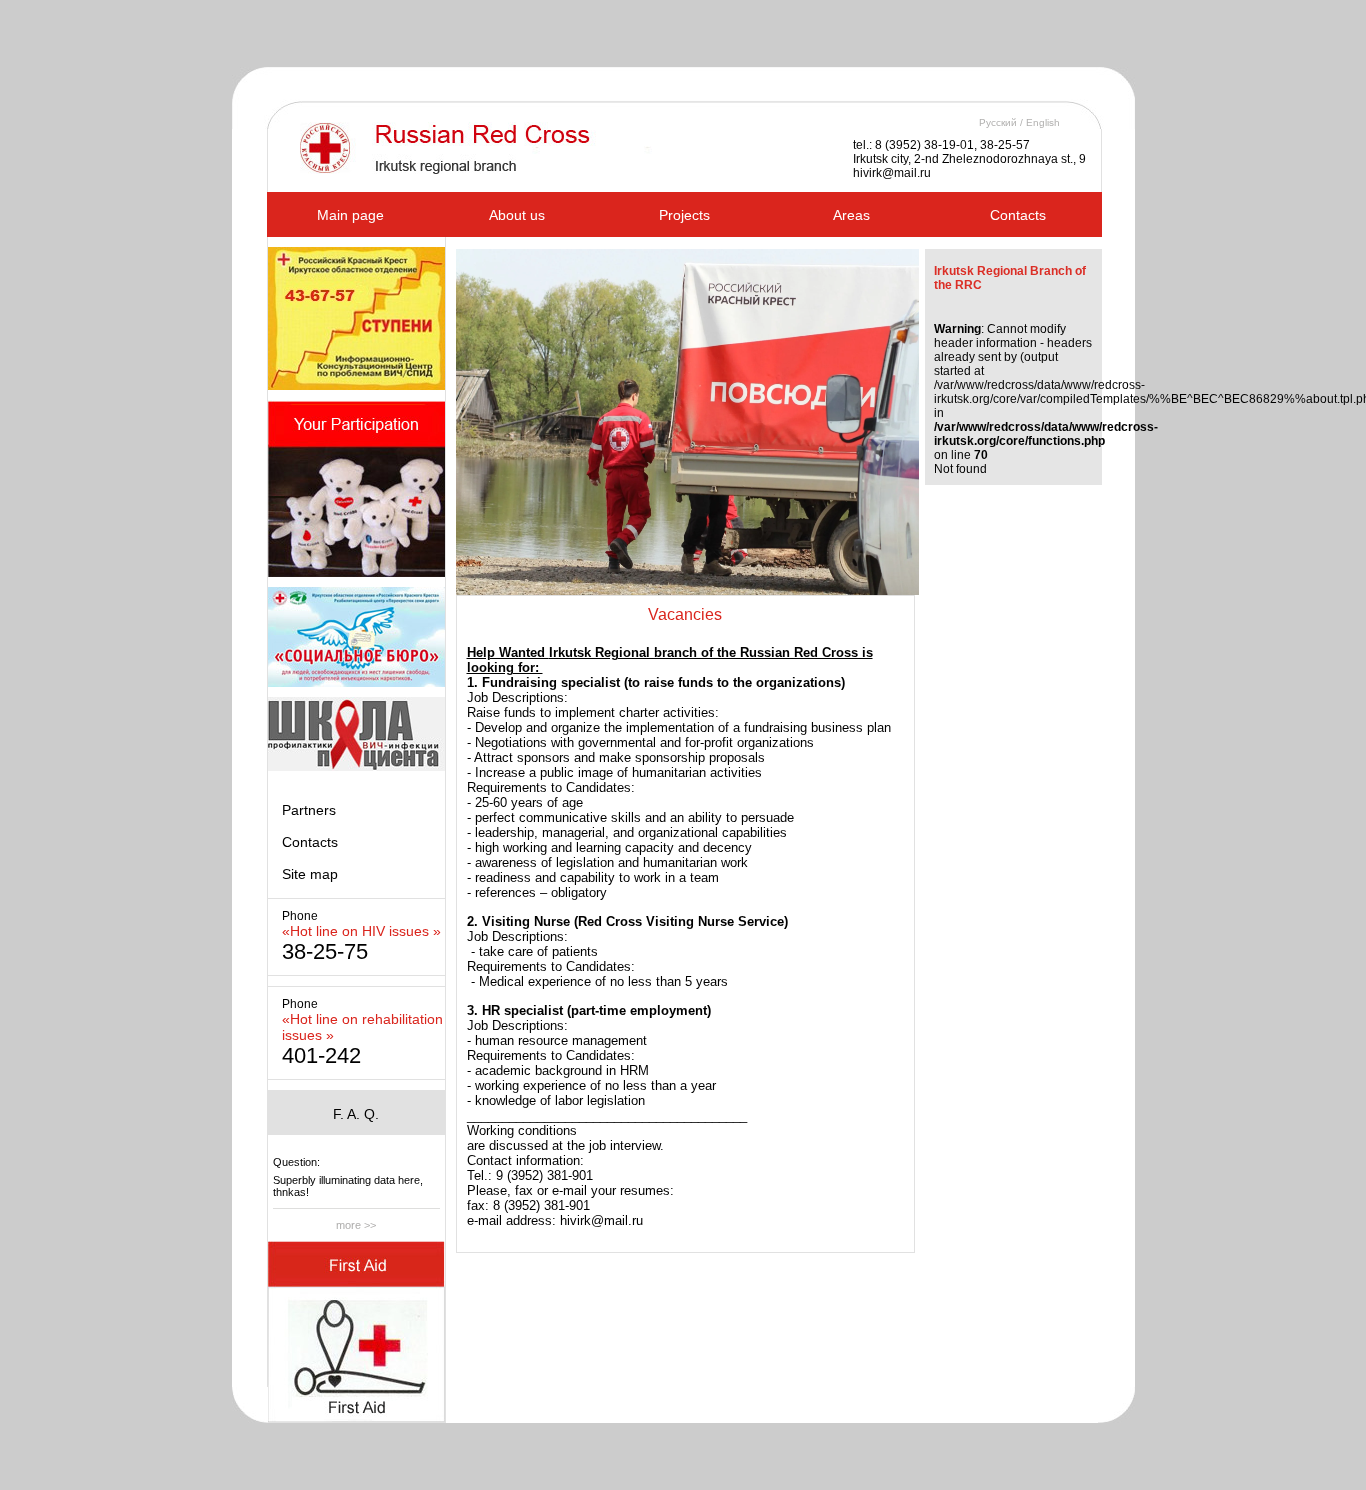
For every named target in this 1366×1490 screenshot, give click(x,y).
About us (517, 215)
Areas (851, 215)
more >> (356, 1225)
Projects (684, 215)
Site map (310, 874)
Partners (309, 810)
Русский (998, 122)
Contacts (1018, 215)
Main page (350, 215)
